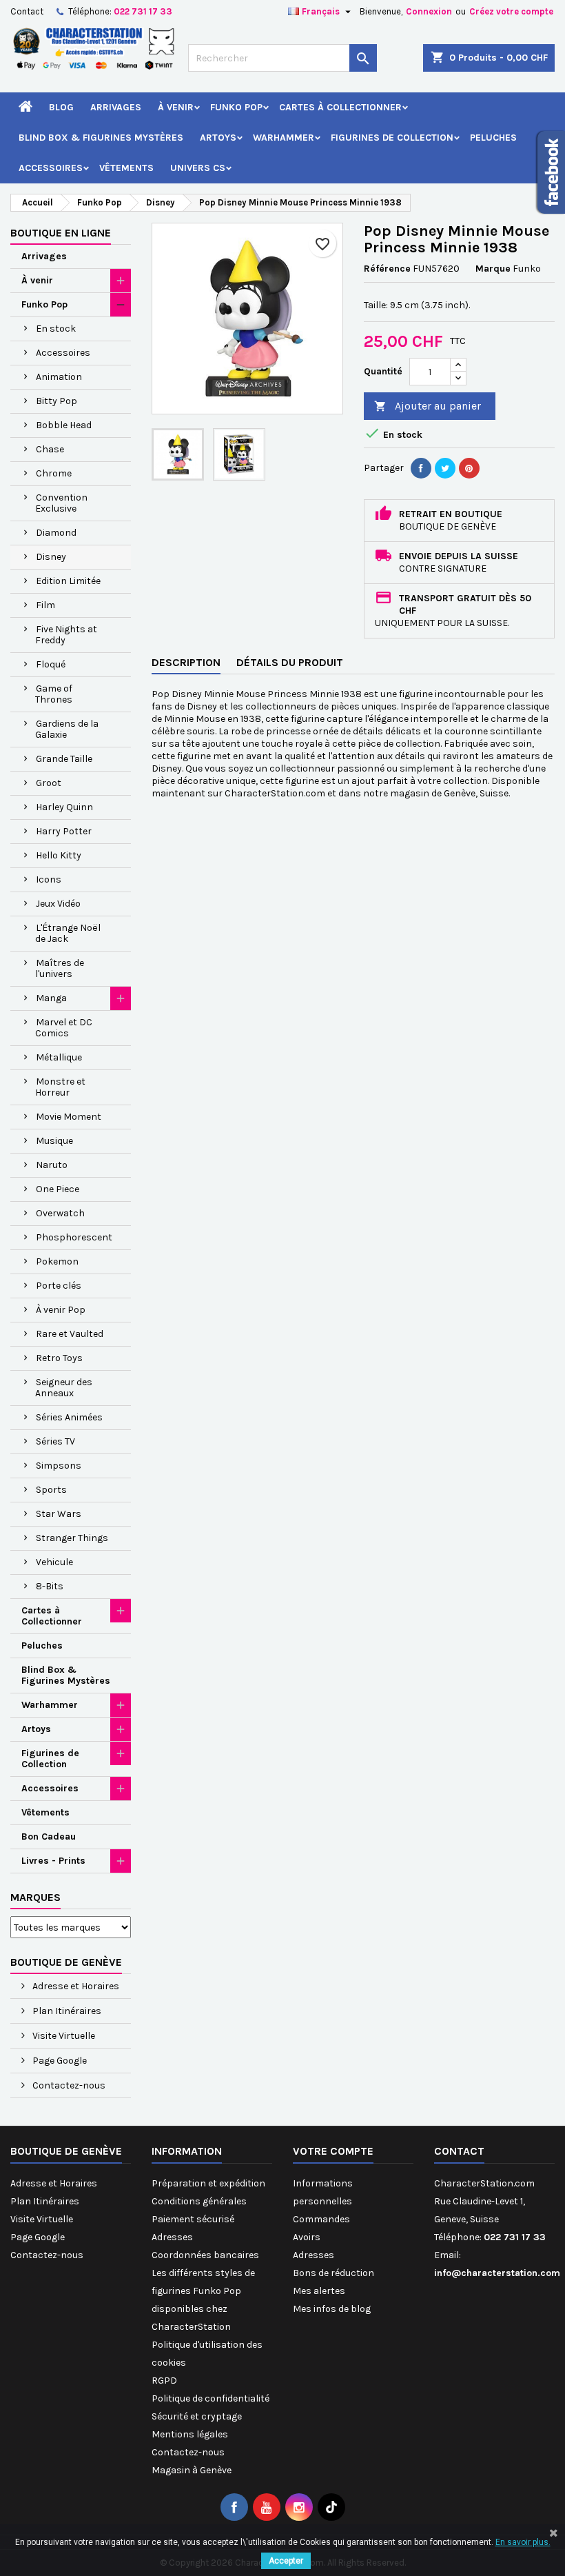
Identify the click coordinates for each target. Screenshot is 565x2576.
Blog (61, 107)
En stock (56, 329)
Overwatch (60, 1213)
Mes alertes (319, 2291)
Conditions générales (199, 2201)
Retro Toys (59, 1358)
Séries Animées (69, 1417)
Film (45, 605)
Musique (54, 1141)
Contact (27, 11)
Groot (49, 783)
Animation (59, 377)
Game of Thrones (54, 694)
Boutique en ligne (61, 233)
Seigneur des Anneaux (64, 1388)
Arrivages (116, 107)
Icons (49, 879)
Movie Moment (69, 1117)
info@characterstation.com (497, 2273)
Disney (51, 557)
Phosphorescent (74, 1237)
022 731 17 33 (143, 11)
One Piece (58, 1189)
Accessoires (51, 168)
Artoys (218, 138)
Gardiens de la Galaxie (67, 729)
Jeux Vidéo (58, 904)
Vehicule (54, 1562)
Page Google (59, 2061)
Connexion (429, 11)
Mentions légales (190, 2434)
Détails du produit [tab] (290, 662)
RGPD (164, 2381)
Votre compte (333, 2151)
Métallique (59, 1057)
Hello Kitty (59, 855)
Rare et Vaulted (70, 1334)
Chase (50, 449)
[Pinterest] (469, 468)
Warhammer (284, 138)
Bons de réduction (333, 2273)
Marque (493, 269)
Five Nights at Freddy (66, 635)
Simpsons (59, 1466)
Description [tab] (186, 662)
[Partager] (421, 468)
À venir (176, 107)
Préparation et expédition (208, 2183)
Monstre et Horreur (60, 1087)
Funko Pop (236, 107)
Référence (387, 269)
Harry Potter (64, 831)
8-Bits (50, 1586)
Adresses (172, 2237)
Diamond (56, 533)
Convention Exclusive (61, 503)
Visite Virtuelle (63, 2036)
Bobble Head (64, 425)
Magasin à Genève (192, 2470)
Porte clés (59, 1286)
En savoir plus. (523, 2542)
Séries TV (55, 1441)
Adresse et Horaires (75, 1986)
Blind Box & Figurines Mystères (101, 138)
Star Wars (59, 1514)
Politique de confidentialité (210, 2398)
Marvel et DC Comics (64, 1028)
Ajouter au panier (428, 406)
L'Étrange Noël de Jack (68, 933)
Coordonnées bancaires (205, 2255)
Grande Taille (64, 759)
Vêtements (126, 168)
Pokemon (57, 1261)
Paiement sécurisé (193, 2219)
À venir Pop (61, 1310)
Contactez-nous (68, 2085)
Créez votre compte (511, 11)
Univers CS (198, 168)
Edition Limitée (68, 581)
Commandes (321, 2219)
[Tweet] (445, 468)
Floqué (51, 664)
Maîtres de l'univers (60, 968)
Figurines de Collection (392, 138)
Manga (51, 998)
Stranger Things (72, 1538)
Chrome (54, 473)
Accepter (286, 2561)
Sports (51, 1490)
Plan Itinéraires (66, 2011)
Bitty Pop (56, 401)
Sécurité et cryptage (197, 2416)
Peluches (493, 138)
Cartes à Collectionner (340, 107)
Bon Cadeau (49, 1837)
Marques (35, 1897)
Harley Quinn (64, 807)
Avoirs (307, 2237)
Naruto (52, 1165)
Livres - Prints (53, 1861)
